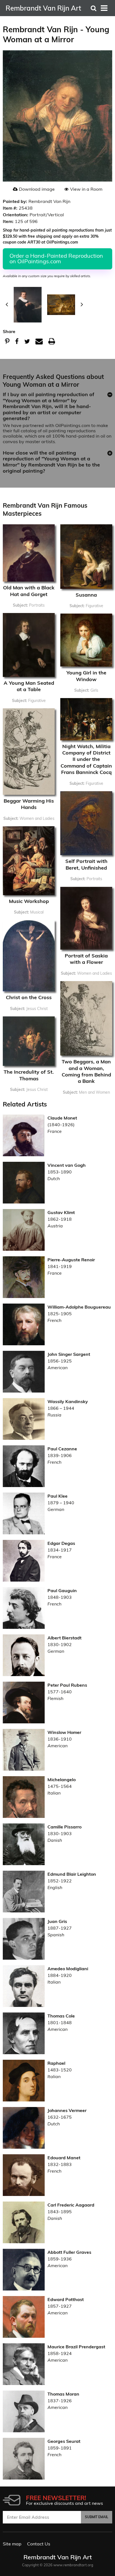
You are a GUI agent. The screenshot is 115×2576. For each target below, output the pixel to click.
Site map (12, 2544)
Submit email (97, 2517)
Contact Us (39, 2544)
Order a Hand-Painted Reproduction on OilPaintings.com (56, 258)
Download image (37, 189)
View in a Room (86, 189)
